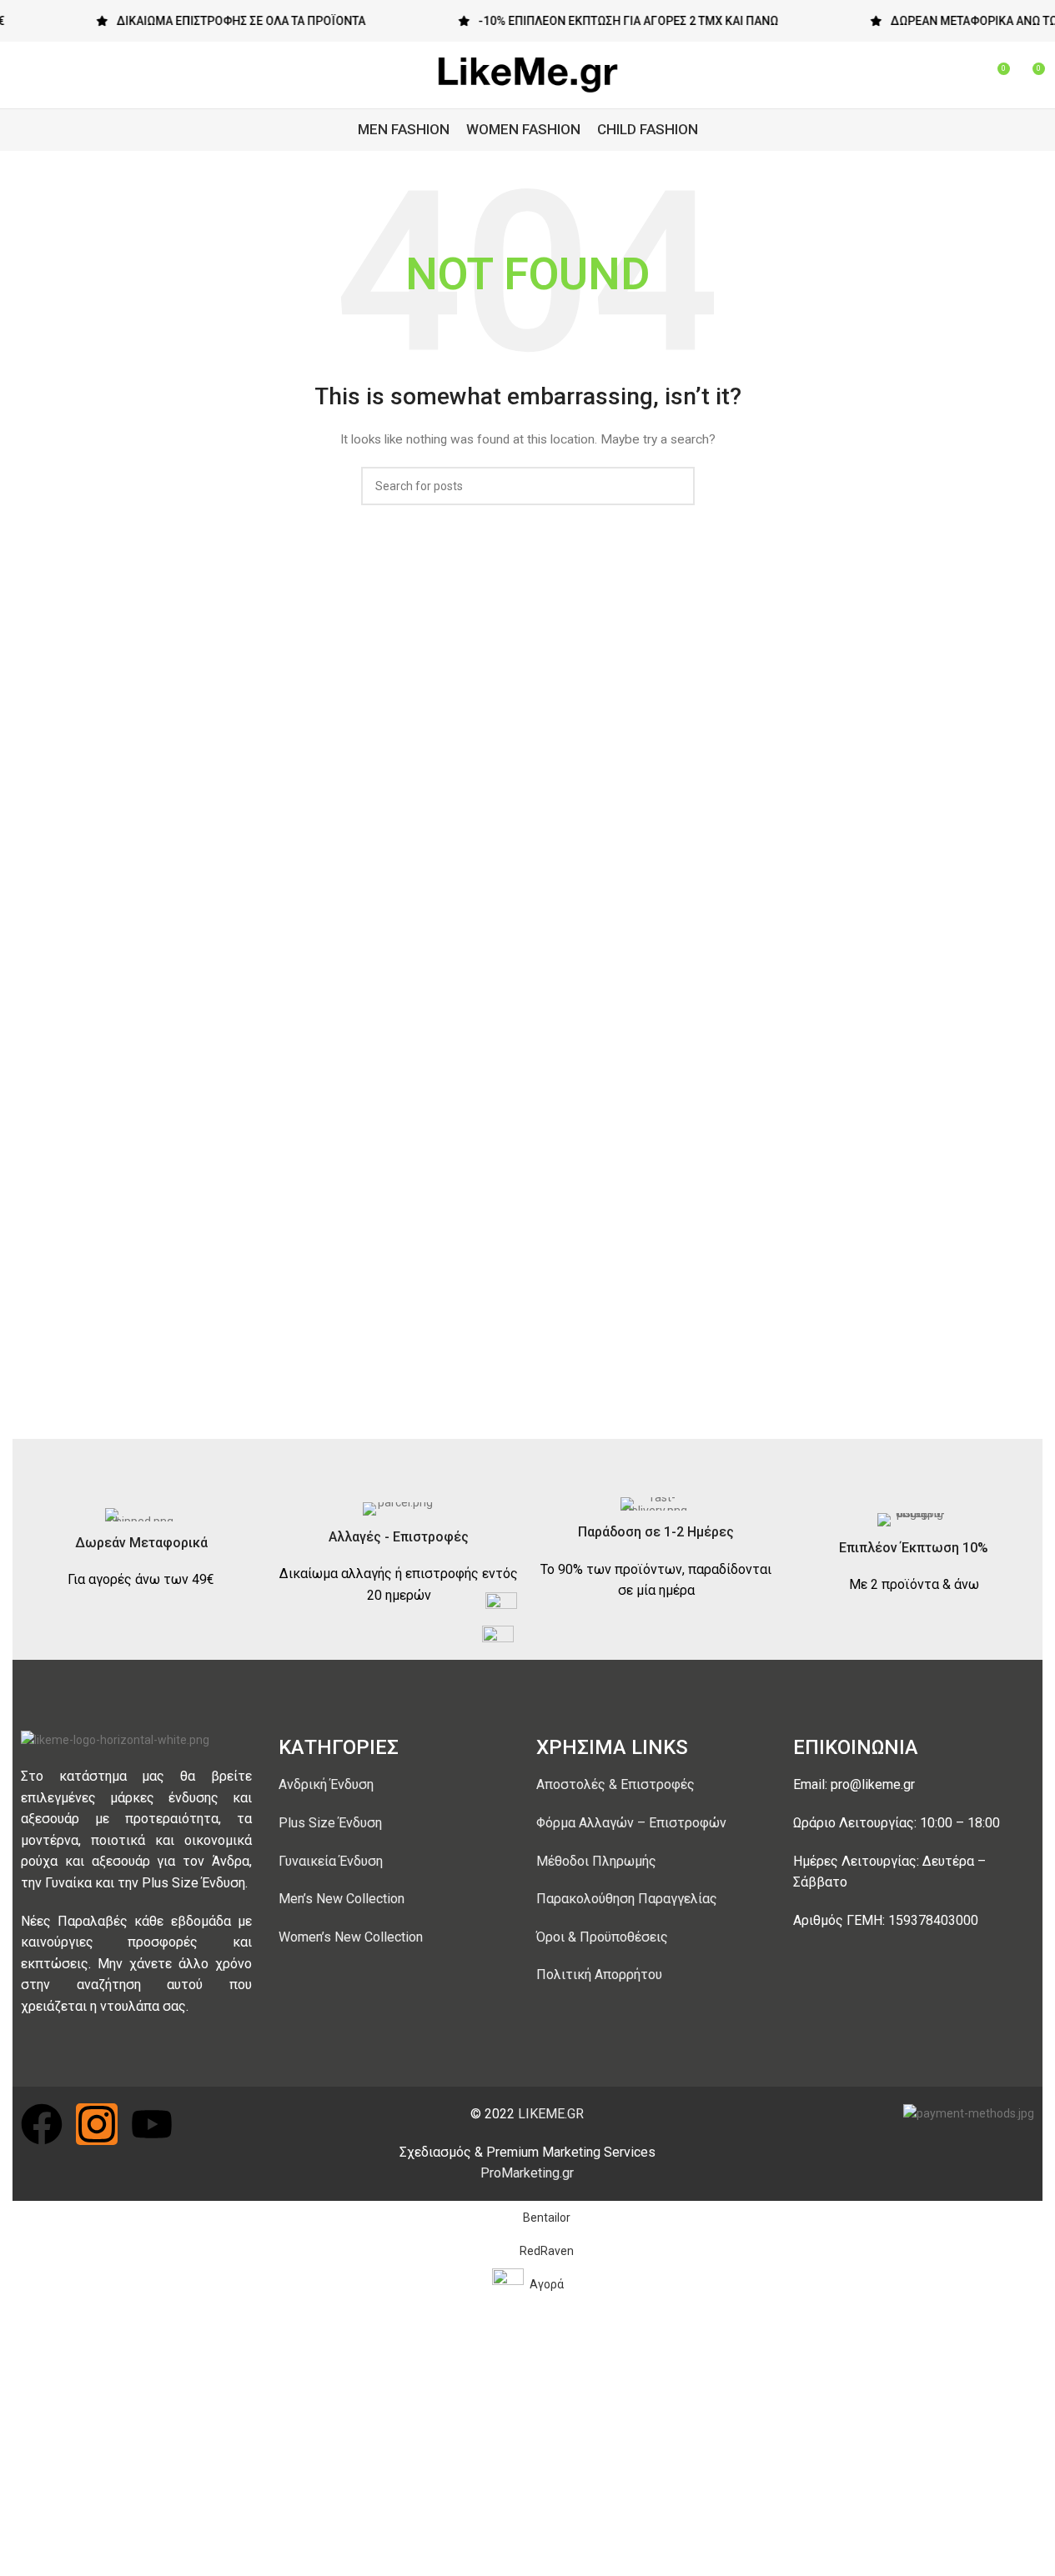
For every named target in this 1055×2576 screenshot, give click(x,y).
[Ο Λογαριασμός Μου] (936, 75)
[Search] (966, 75)
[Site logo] (528, 74)
